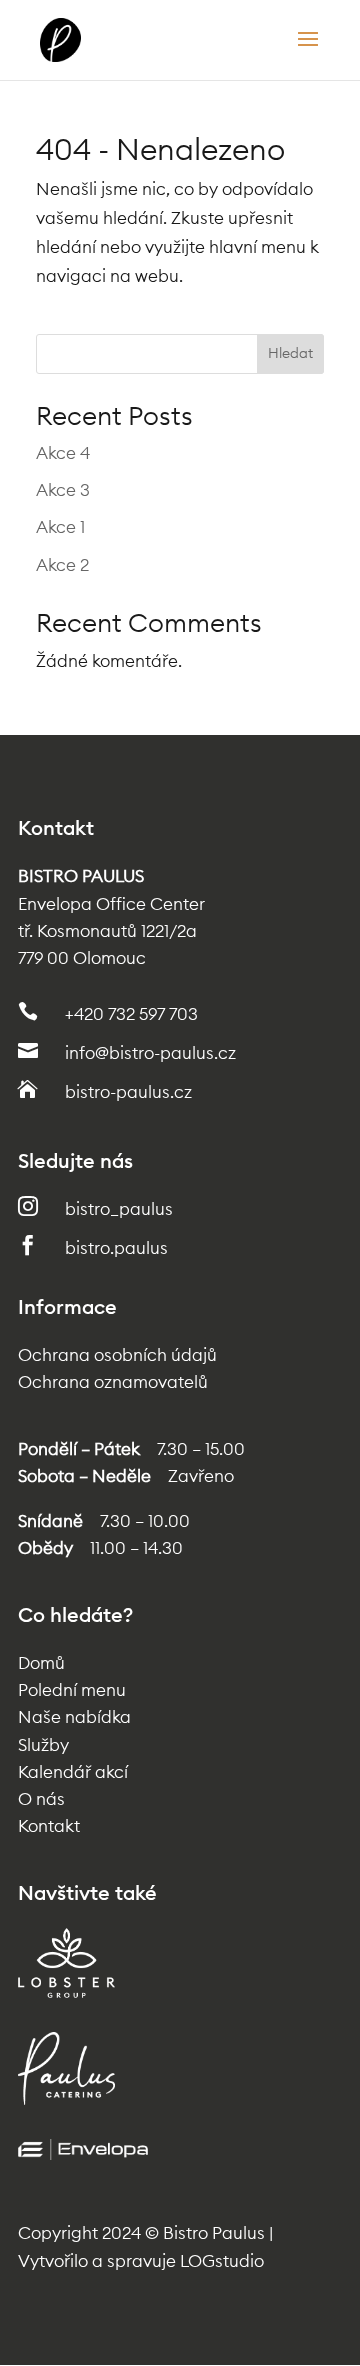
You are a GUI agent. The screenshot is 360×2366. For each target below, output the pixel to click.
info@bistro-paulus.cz (150, 1053)
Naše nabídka (74, 1717)
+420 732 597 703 (131, 1014)
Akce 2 (62, 565)
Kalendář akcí (73, 1772)
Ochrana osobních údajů (117, 1355)
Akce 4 (63, 453)
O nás (41, 1799)
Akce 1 (60, 527)
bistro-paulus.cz (128, 1092)
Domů (41, 1663)
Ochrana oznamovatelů (113, 1382)
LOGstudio (222, 2261)
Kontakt (49, 1826)
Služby (43, 1745)
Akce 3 (63, 490)
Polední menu (72, 1690)
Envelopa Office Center (111, 904)
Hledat (290, 354)
